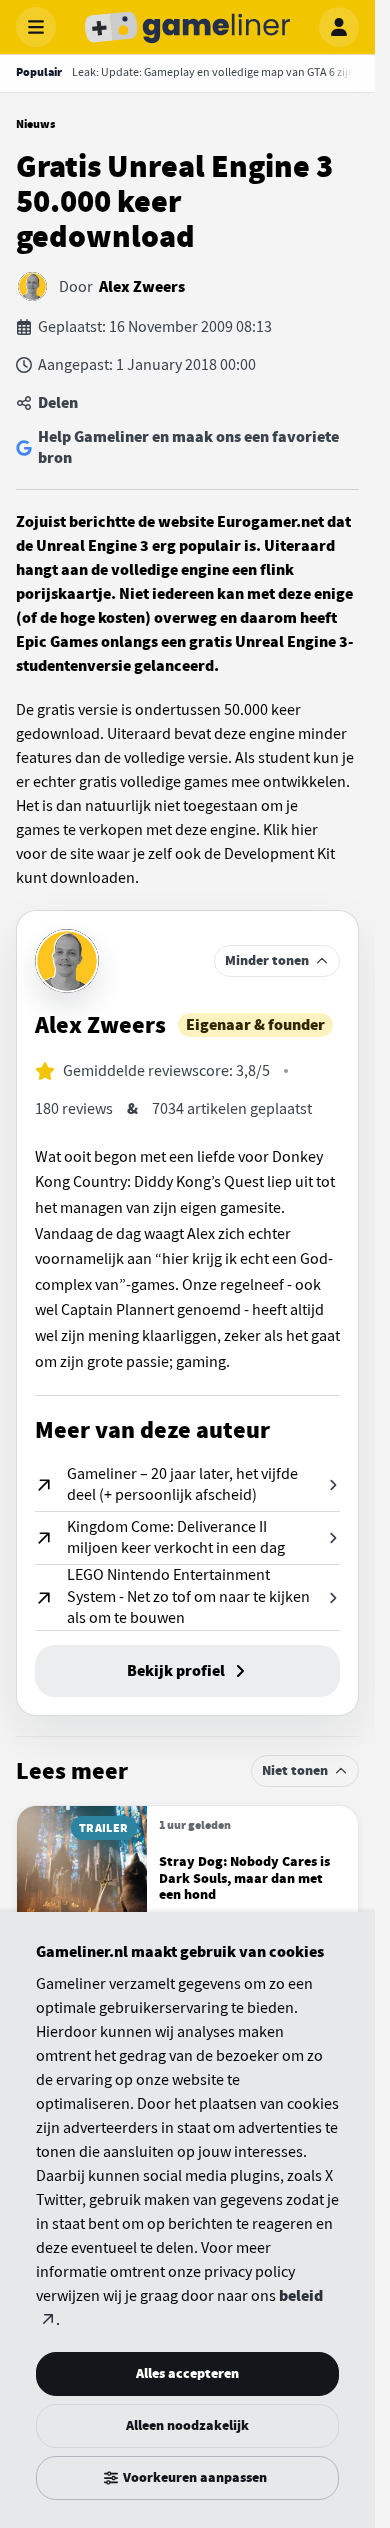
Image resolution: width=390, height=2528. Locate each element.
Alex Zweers (142, 287)
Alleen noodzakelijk (187, 2425)
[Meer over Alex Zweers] (67, 961)
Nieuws (35, 124)
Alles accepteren (187, 2373)
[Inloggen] (339, 27)
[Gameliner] (188, 27)
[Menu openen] (36, 27)
